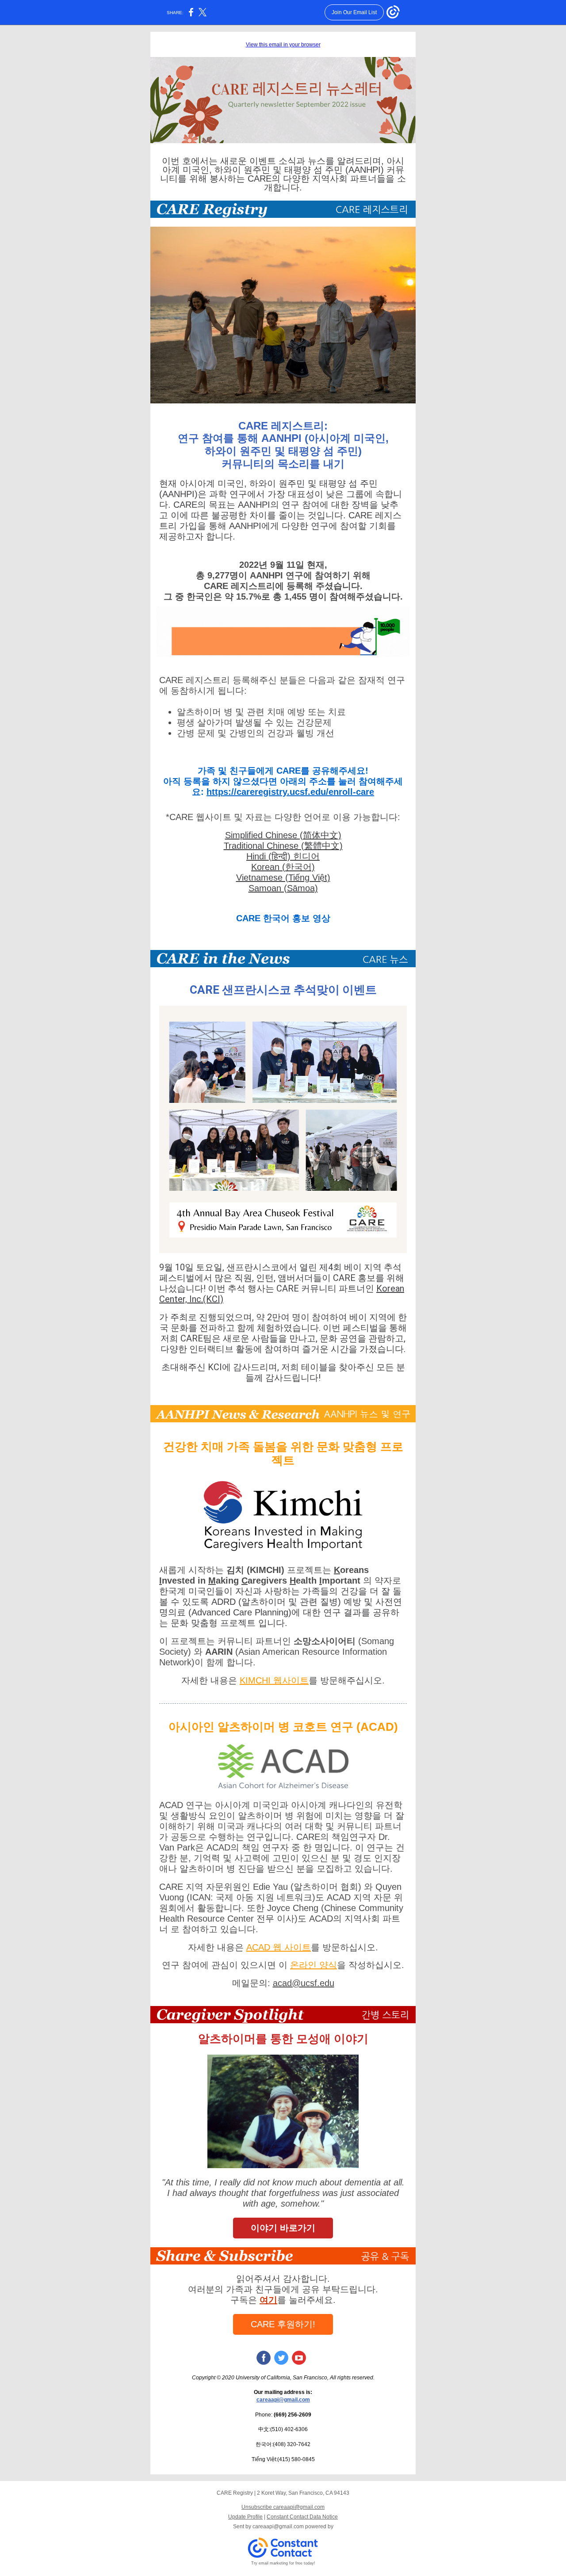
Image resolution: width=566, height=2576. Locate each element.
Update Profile (245, 2517)
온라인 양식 (314, 1965)
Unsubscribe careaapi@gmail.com (283, 2507)
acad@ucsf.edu (304, 1983)
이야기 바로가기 (283, 2228)
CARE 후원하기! (283, 2324)
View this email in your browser (283, 45)
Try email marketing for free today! (283, 2563)
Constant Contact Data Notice (302, 2517)
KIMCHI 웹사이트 (274, 1680)
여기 (268, 2300)
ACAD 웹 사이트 (279, 1947)
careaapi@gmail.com (283, 2400)
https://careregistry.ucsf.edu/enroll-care (290, 792)
